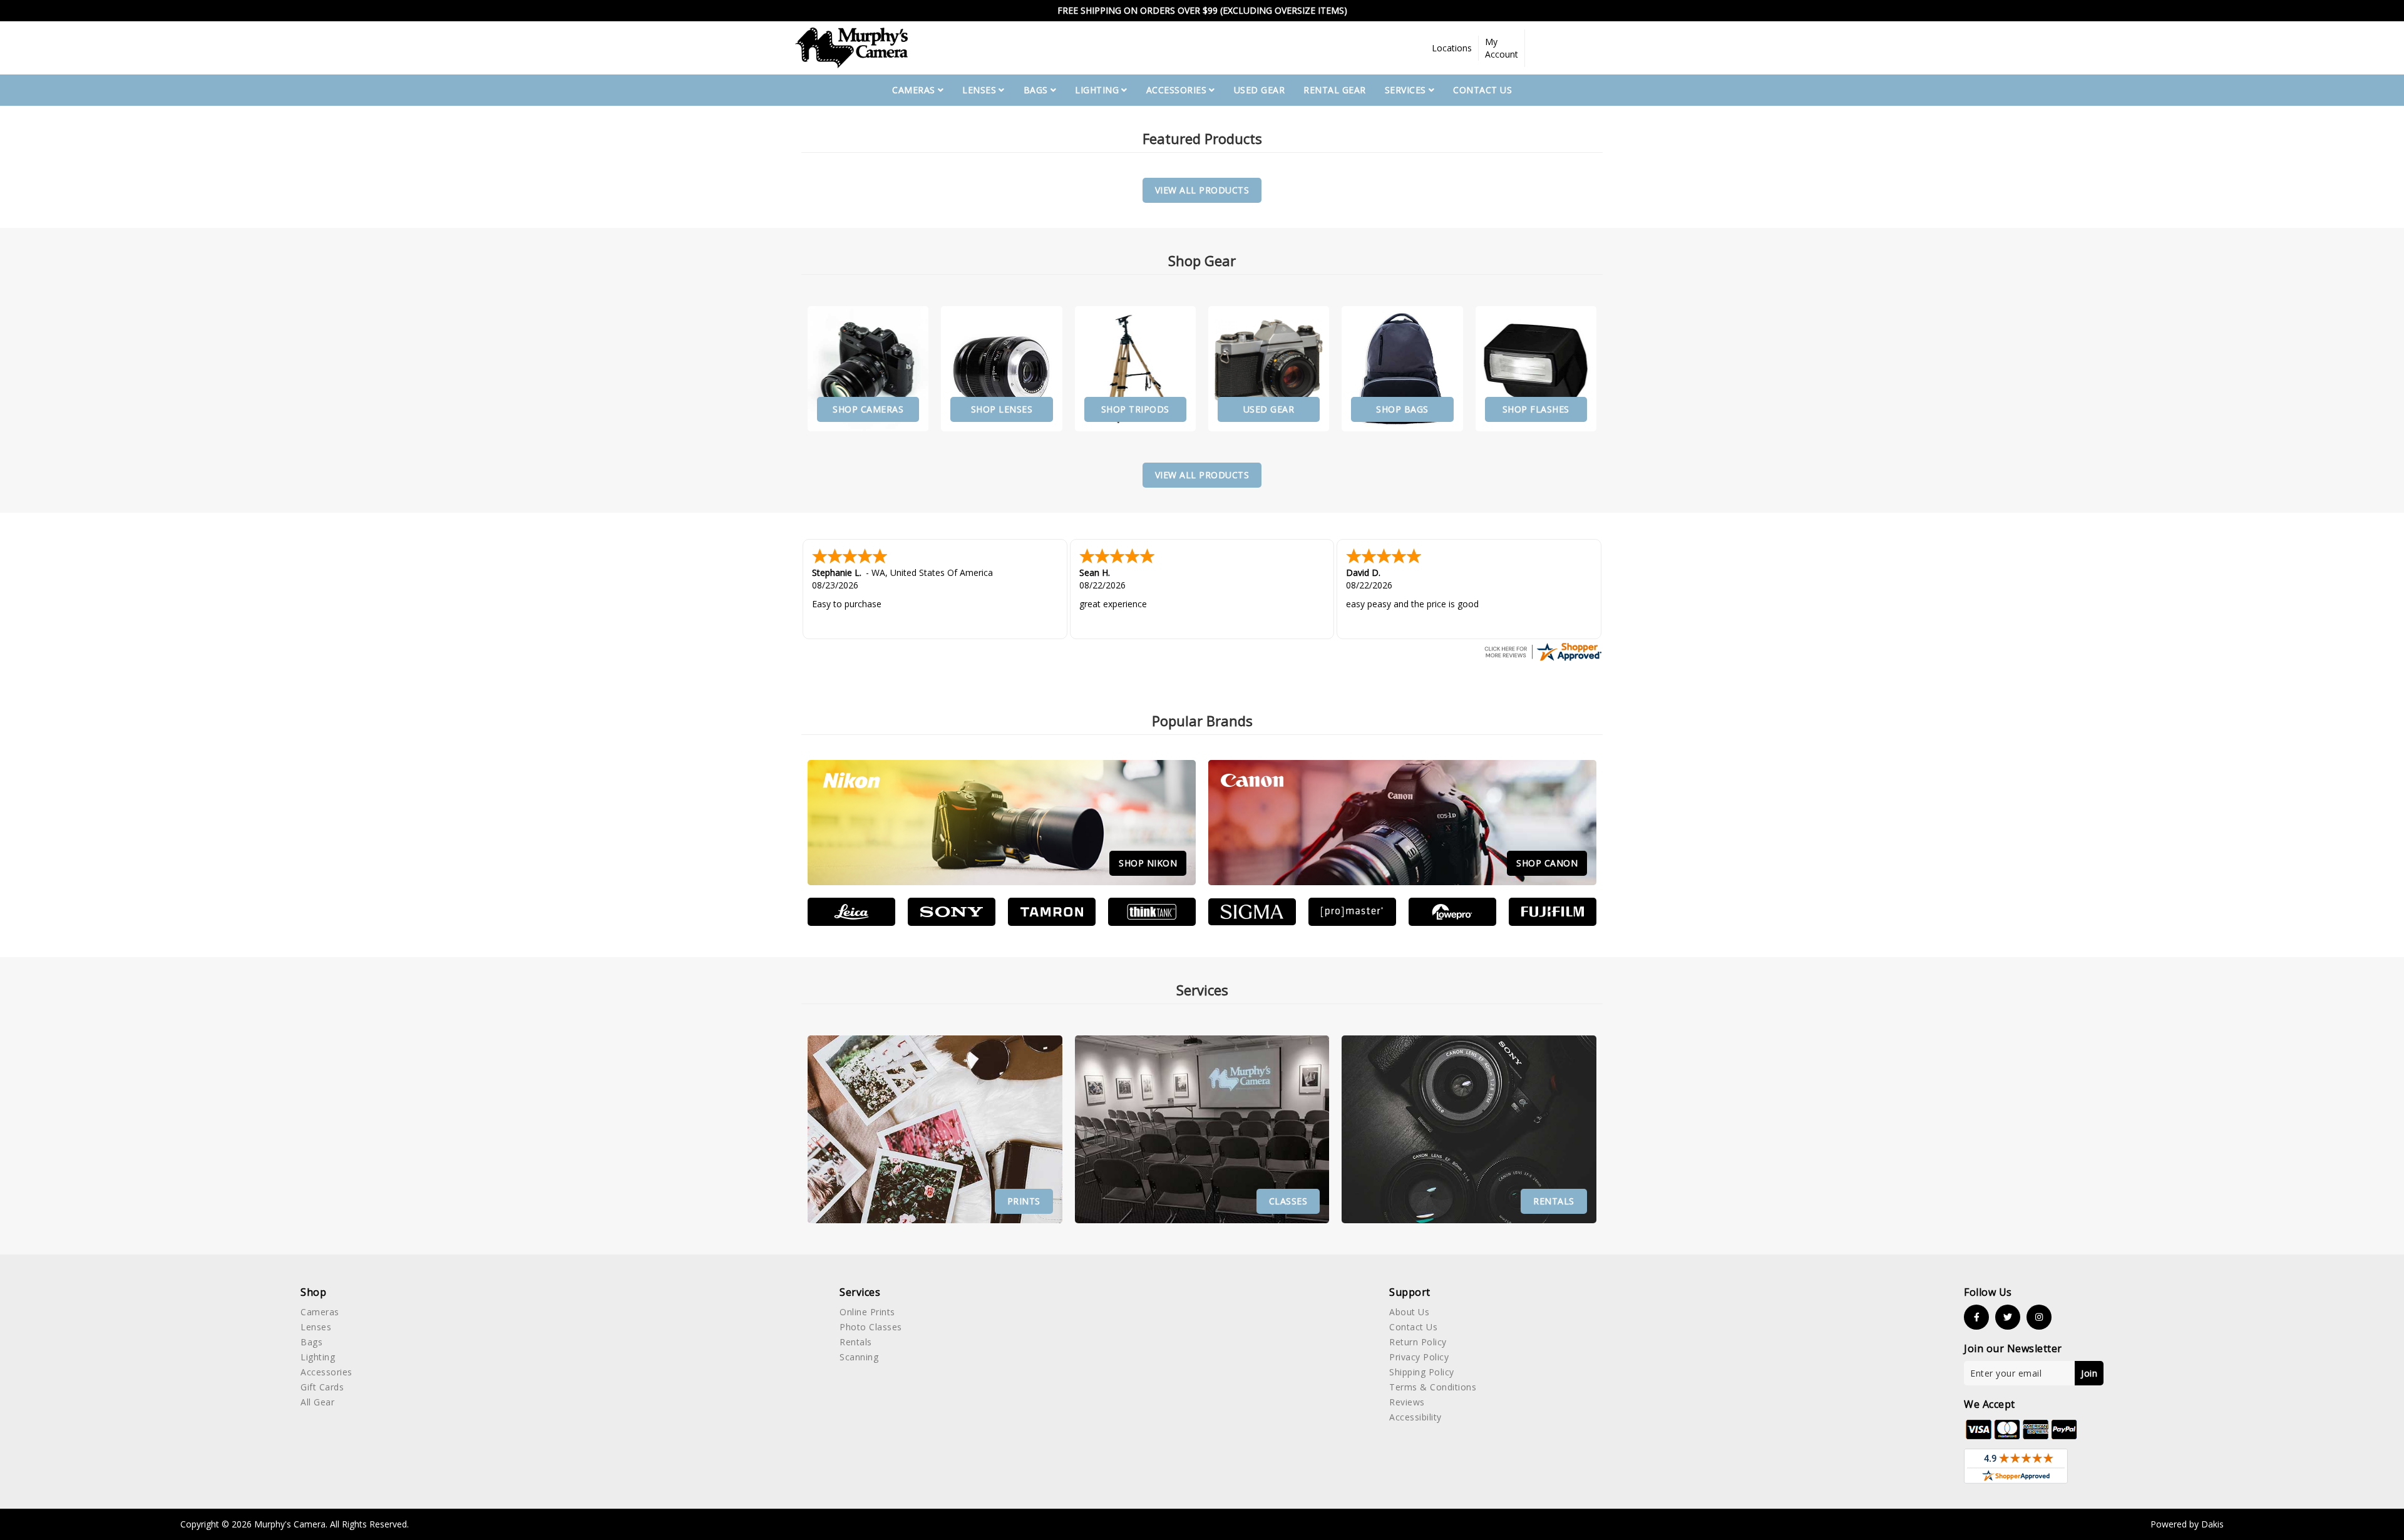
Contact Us (1482, 90)
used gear (1260, 90)
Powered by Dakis (2187, 1524)
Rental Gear (1335, 90)
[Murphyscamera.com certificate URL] (1543, 651)
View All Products (1202, 190)
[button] (1452, 48)
